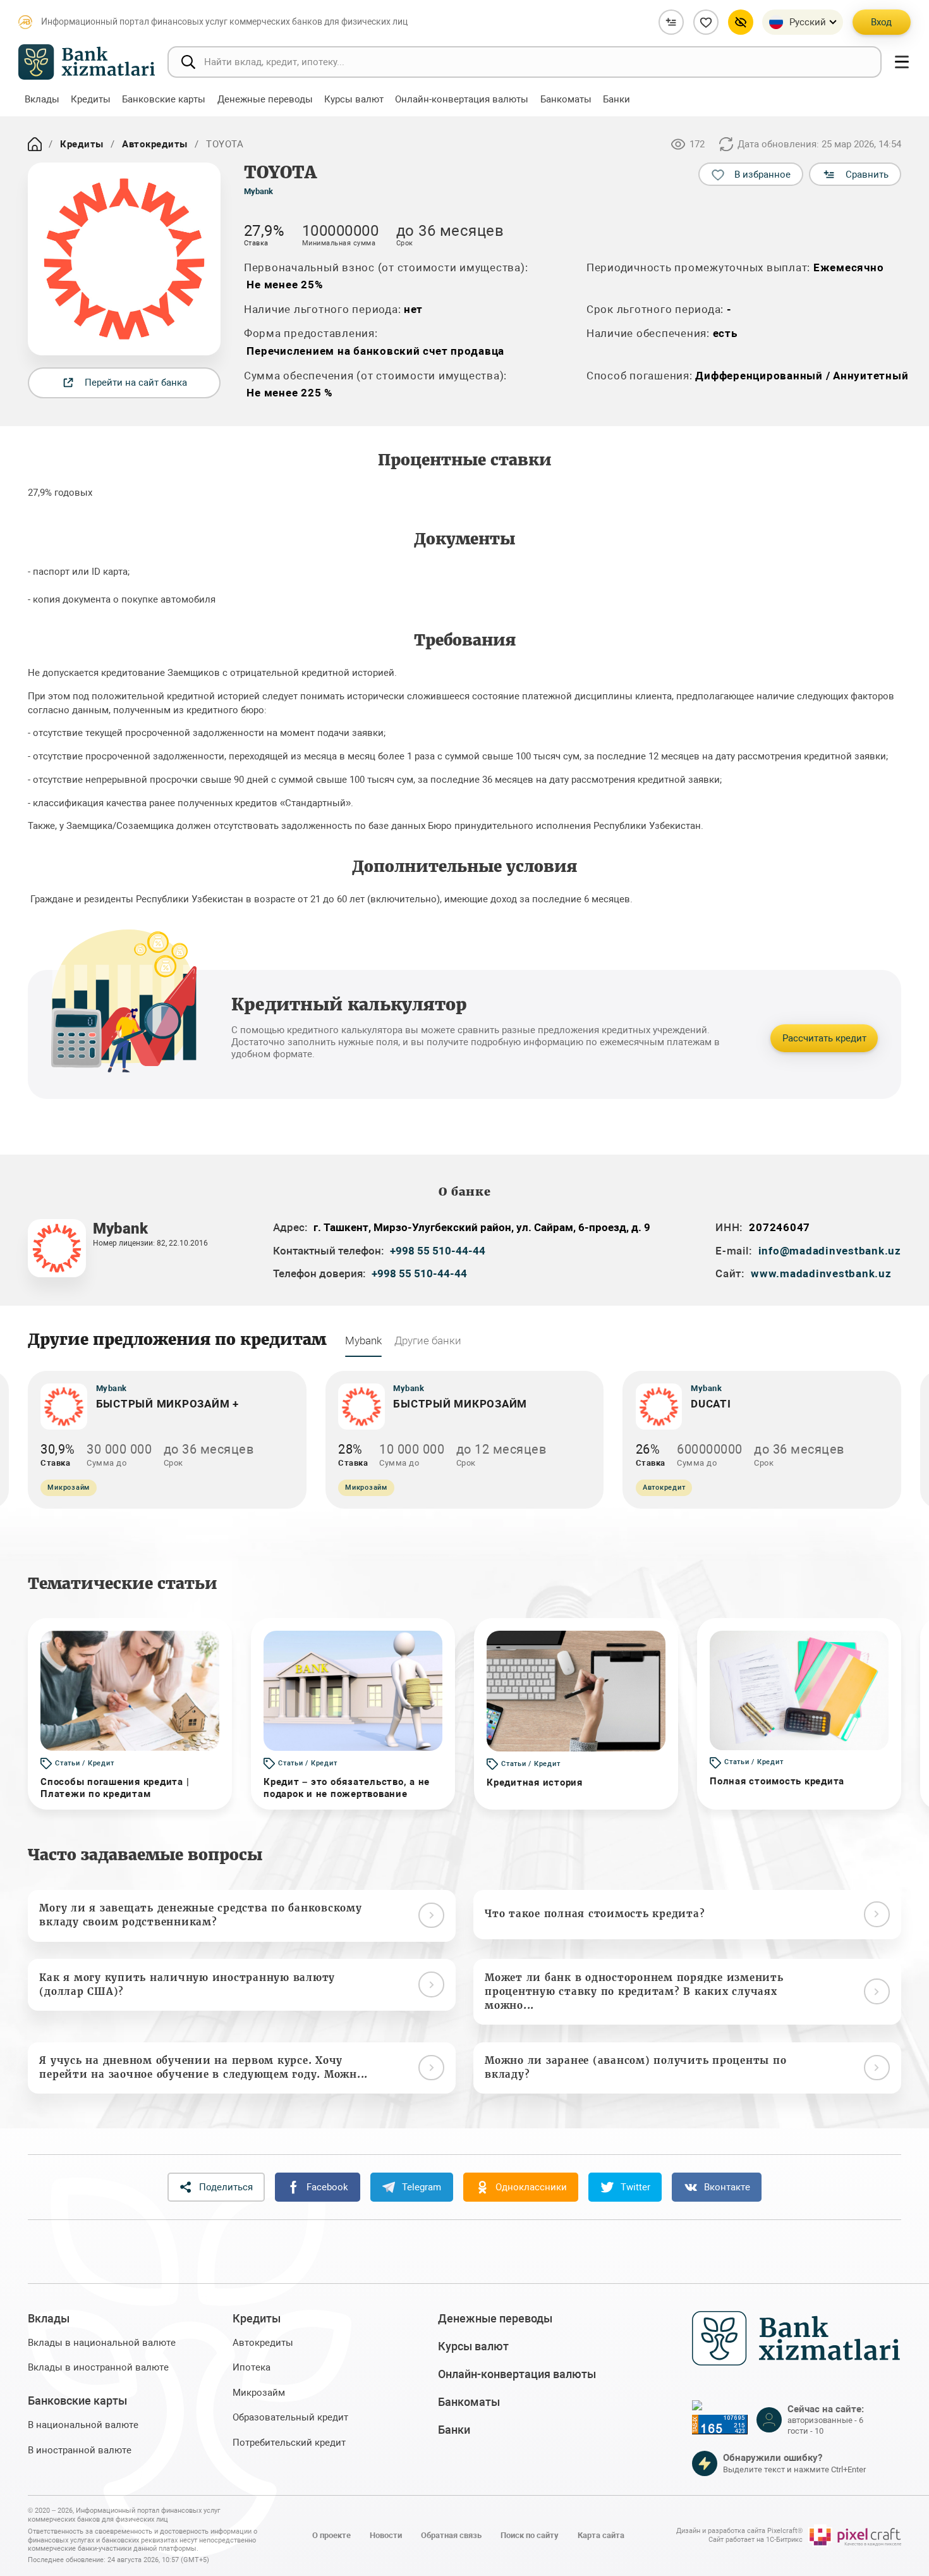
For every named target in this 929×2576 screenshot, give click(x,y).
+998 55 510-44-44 (438, 1251)
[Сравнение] (671, 22)
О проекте (331, 2535)
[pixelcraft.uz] (855, 2536)
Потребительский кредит (289, 2443)
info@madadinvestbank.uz (830, 1251)
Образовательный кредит (290, 2417)
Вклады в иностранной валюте (98, 2367)
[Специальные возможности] (741, 22)
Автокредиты (155, 144)
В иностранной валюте (80, 2450)
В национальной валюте (83, 2425)
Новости (386, 2535)
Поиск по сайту (530, 2535)
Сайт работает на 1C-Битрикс (756, 2540)
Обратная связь (451, 2535)
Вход (881, 22)
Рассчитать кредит (824, 1038)
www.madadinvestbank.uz (821, 1273)
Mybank (258, 191)
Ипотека (252, 2367)
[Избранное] (706, 22)
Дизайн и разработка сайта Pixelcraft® (739, 2531)
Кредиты (82, 144)
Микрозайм (259, 2393)
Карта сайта (601, 2535)
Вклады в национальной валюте (102, 2343)
